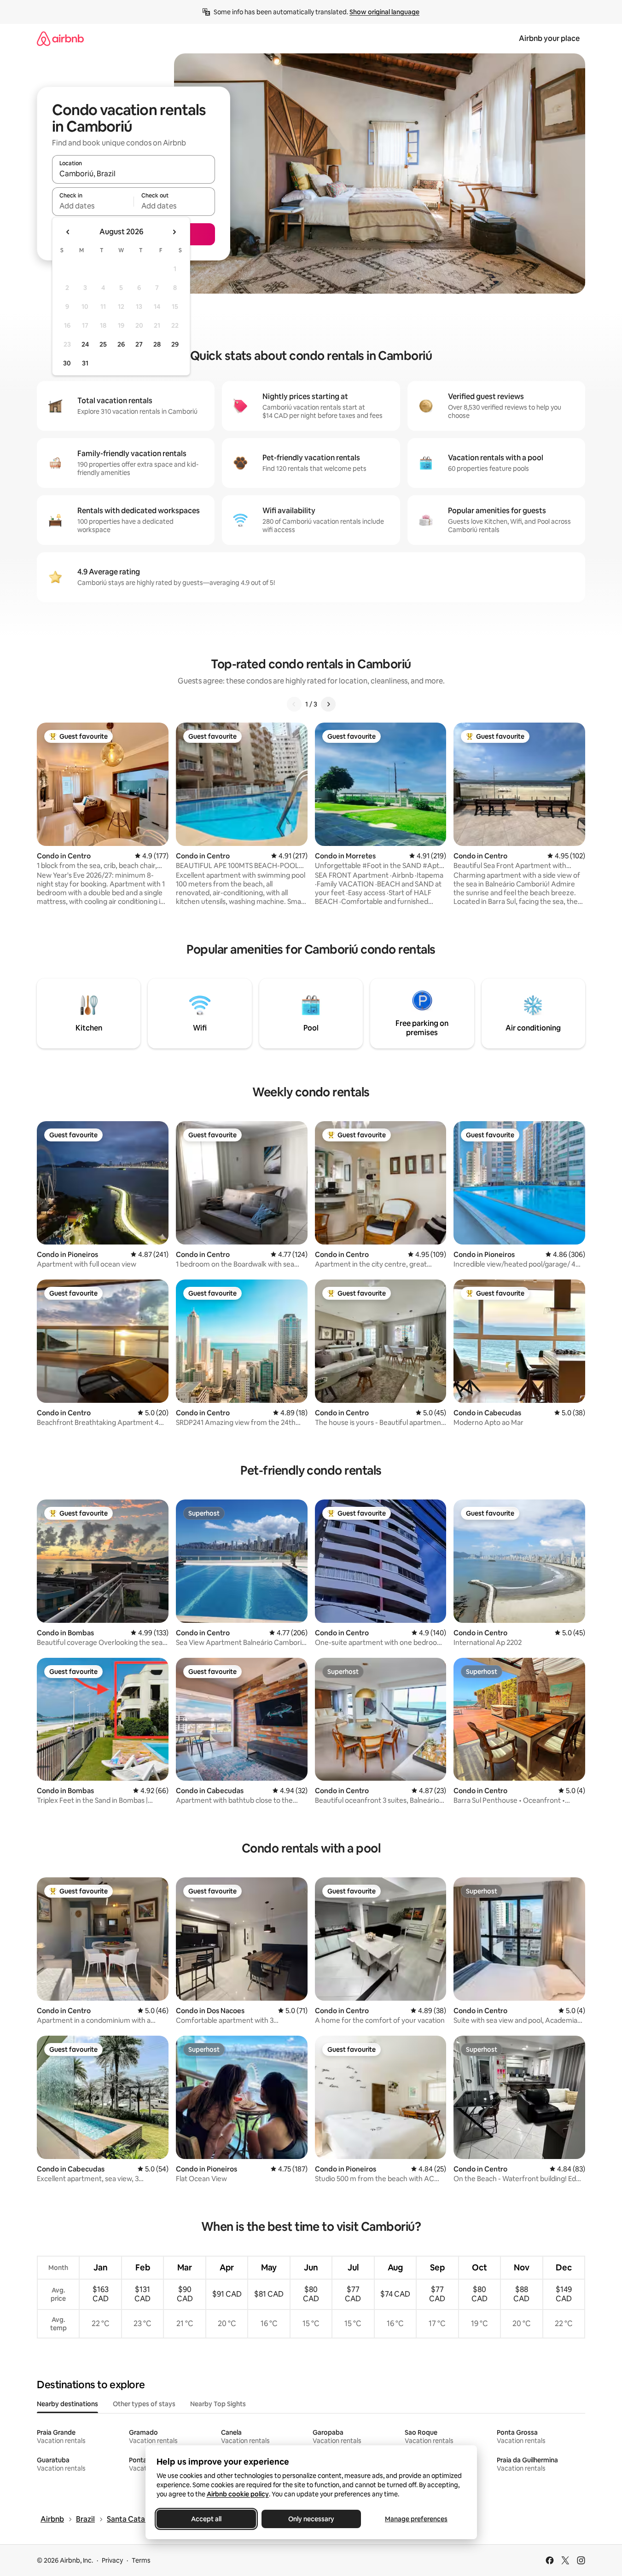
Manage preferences (416, 2519)
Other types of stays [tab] (144, 2404)
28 (157, 344)
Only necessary (311, 2519)
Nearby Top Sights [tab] (218, 2404)
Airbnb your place (549, 38)
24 (85, 344)
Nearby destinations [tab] (67, 2404)
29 (175, 344)
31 (85, 363)
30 (67, 363)
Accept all (206, 2519)
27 (139, 344)
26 (121, 344)
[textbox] (93, 206)
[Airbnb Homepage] (60, 38)
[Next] (328, 704)
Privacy (112, 2560)
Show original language (384, 12)
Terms (141, 2560)
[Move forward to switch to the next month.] (174, 232)
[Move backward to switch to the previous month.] (68, 232)
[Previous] (294, 704)
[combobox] (134, 174)
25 (103, 344)
